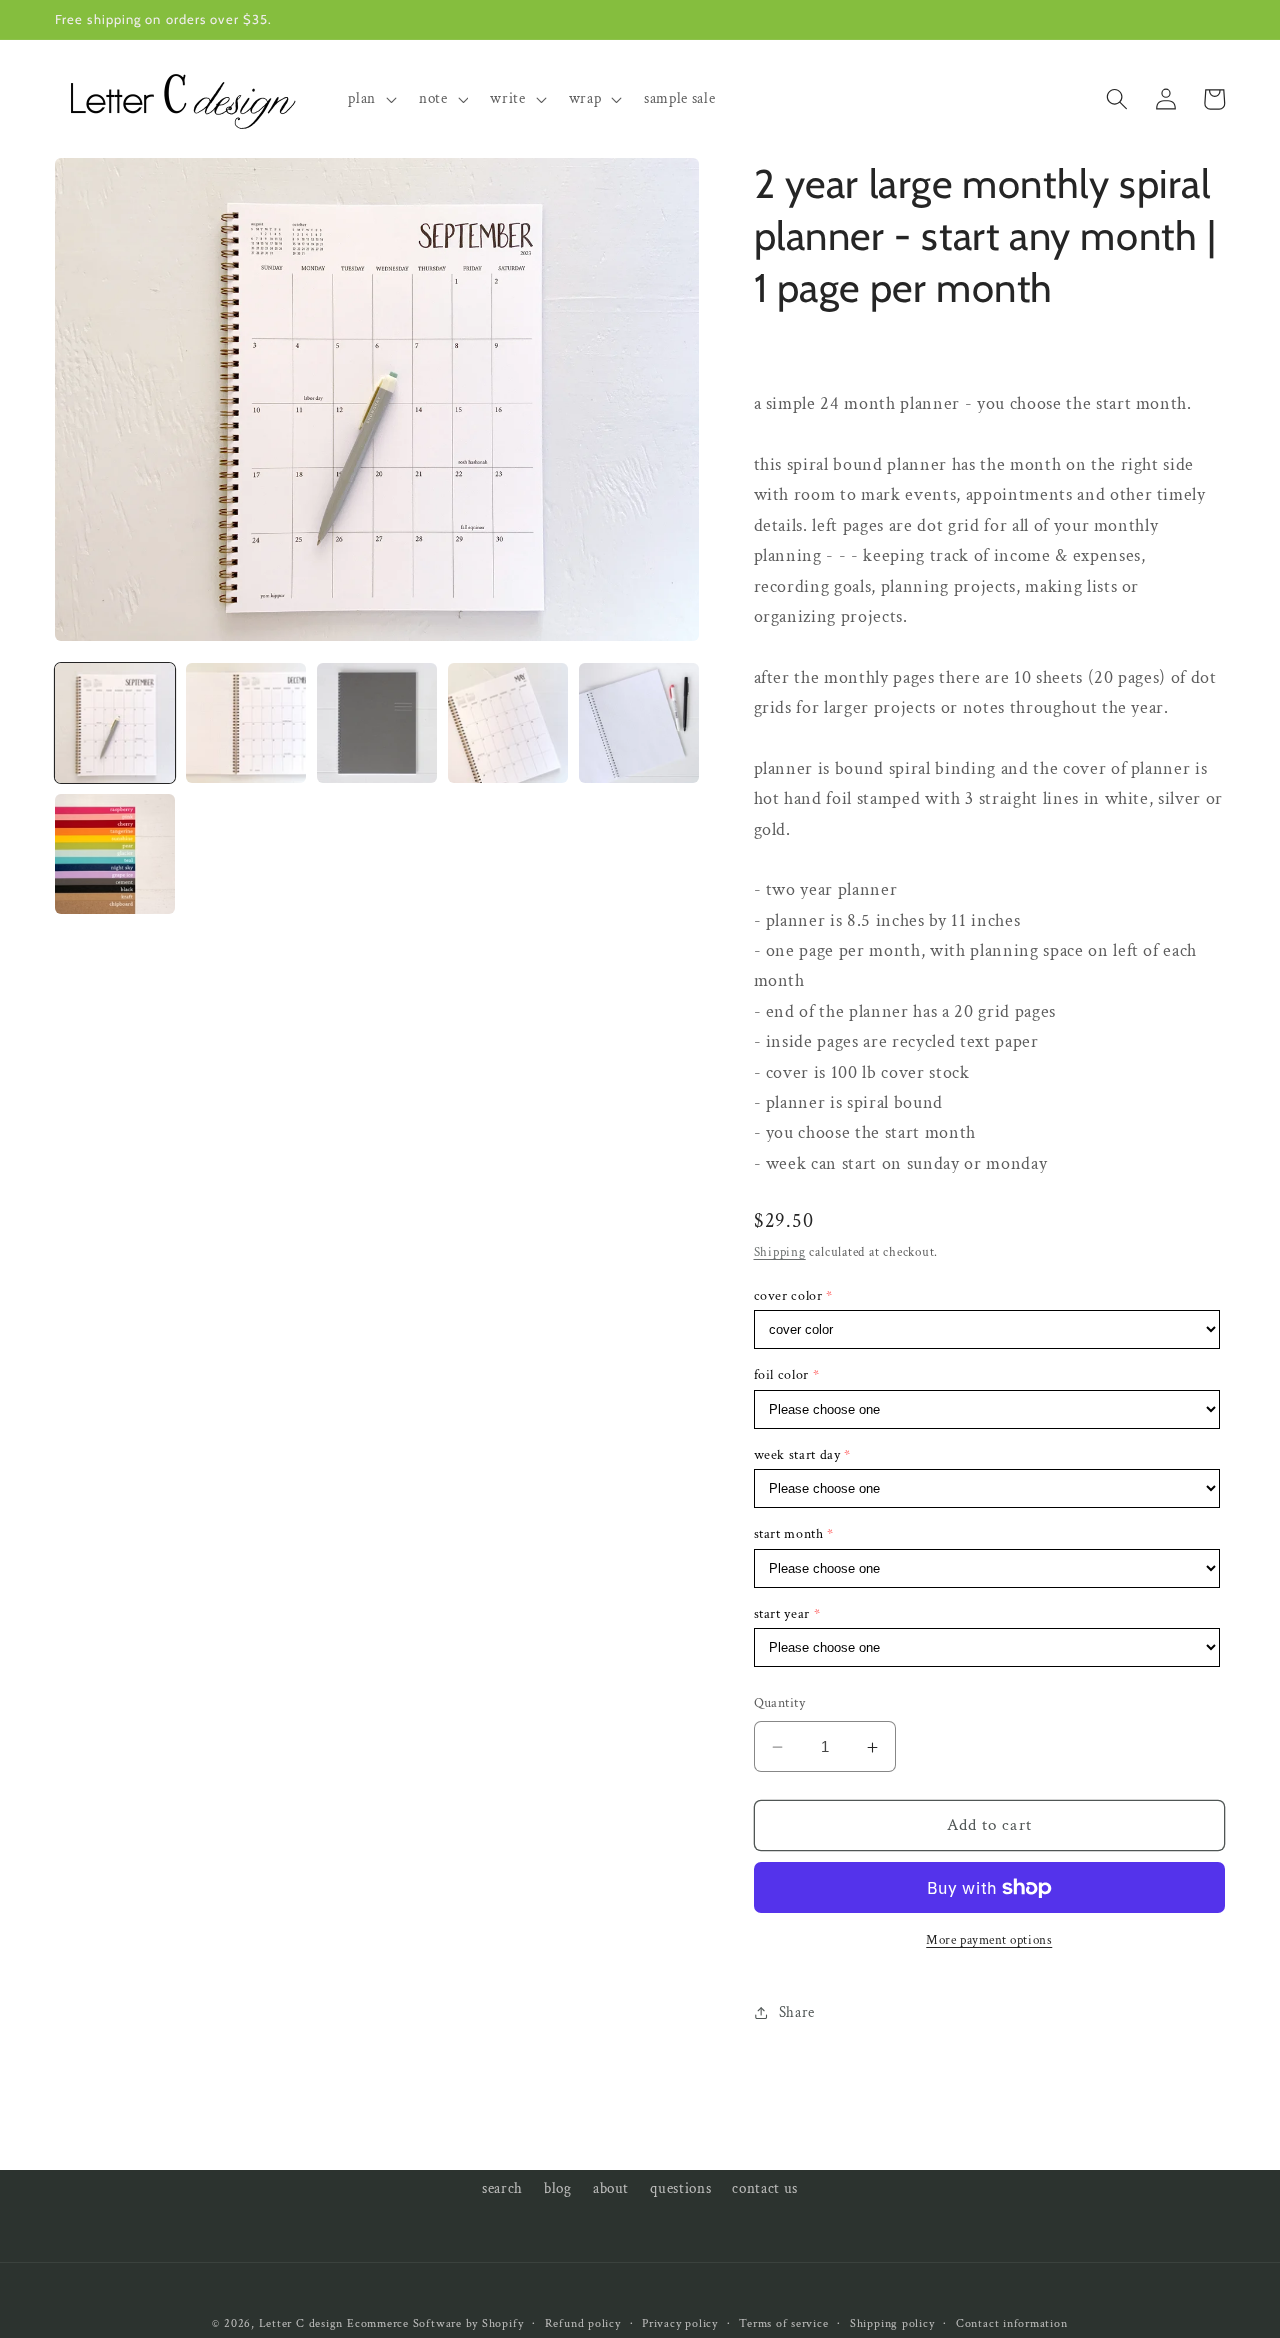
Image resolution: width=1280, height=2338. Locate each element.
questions (680, 2188)
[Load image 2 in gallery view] (246, 723)
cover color (788, 1297)
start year (782, 1614)
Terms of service (783, 2323)
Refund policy (583, 2323)
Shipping (780, 1253)
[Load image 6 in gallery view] (115, 854)
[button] (370, 99)
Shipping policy (892, 2323)
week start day (797, 1455)
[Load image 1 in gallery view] (115, 723)
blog (558, 2188)
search (502, 2188)
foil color (782, 1376)
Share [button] (797, 2013)
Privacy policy (680, 2323)
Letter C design (301, 2323)
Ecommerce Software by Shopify (435, 2323)
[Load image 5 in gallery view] (639, 723)
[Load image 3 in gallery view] (377, 723)
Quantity (780, 1703)
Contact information (1012, 2323)
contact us (765, 2188)
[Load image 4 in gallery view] (508, 723)
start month (789, 1535)
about (611, 2188)
